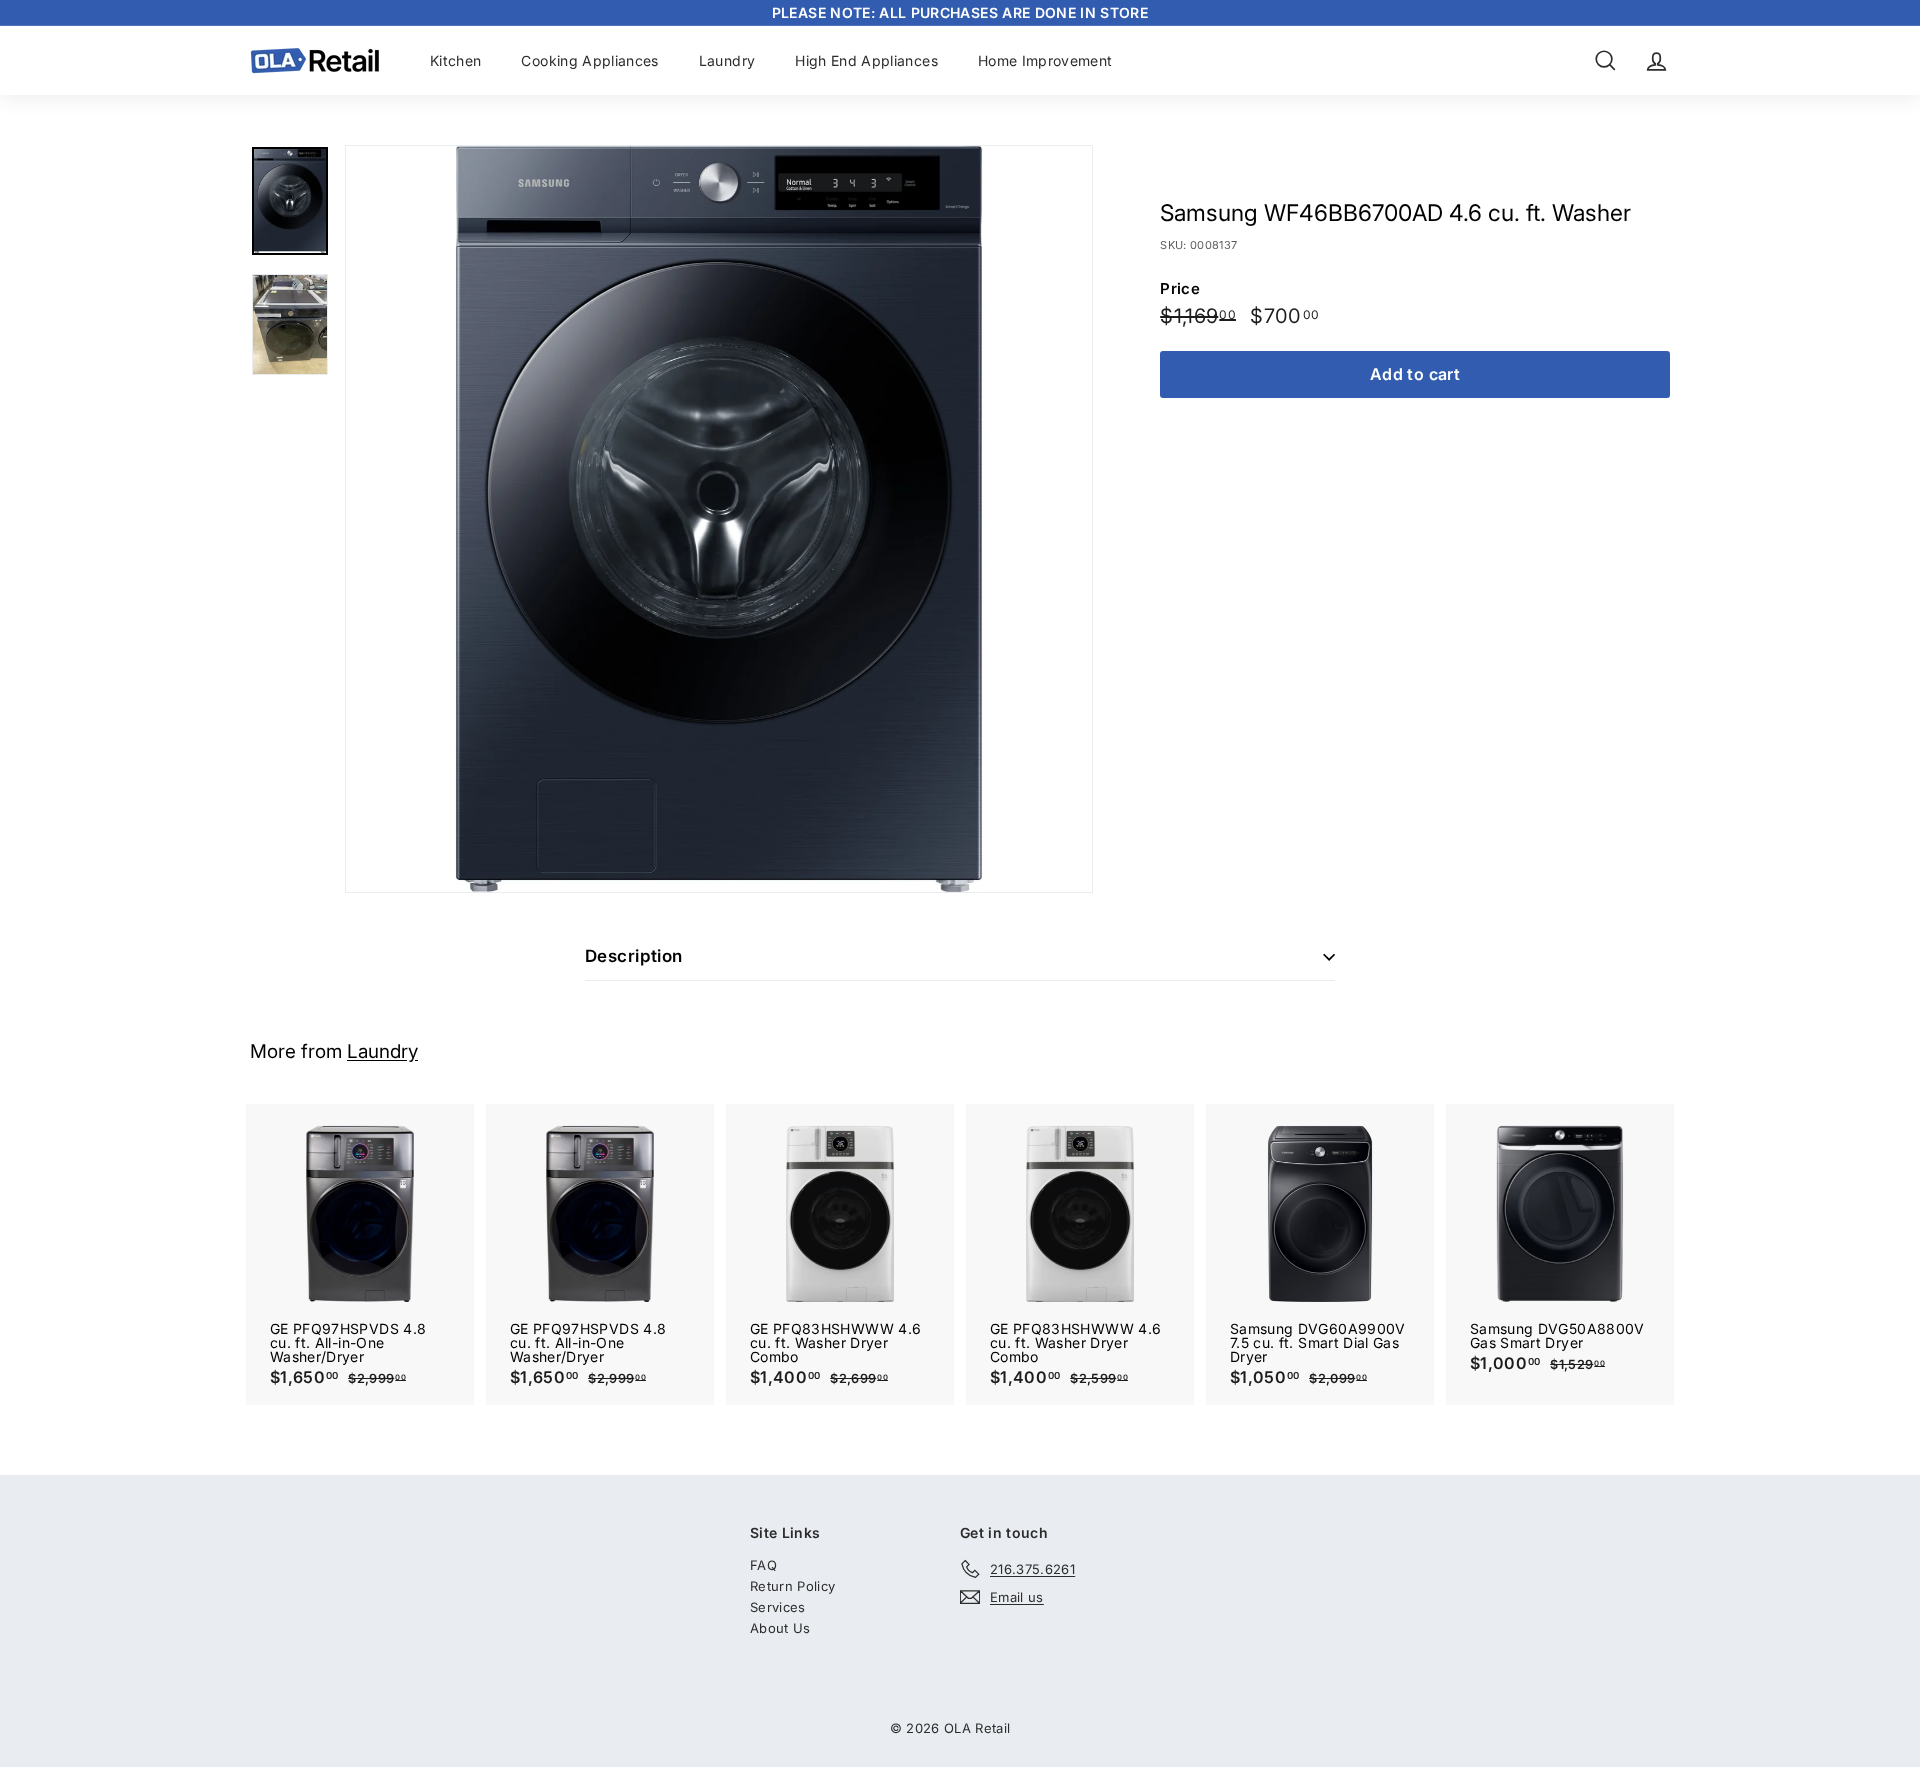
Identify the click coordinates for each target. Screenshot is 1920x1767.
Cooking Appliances (589, 60)
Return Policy (793, 1586)
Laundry (727, 60)
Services (778, 1607)
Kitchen (455, 60)
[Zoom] (719, 519)
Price (1180, 289)
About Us (780, 1628)
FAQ (763, 1565)
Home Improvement (1045, 60)
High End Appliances (866, 60)
